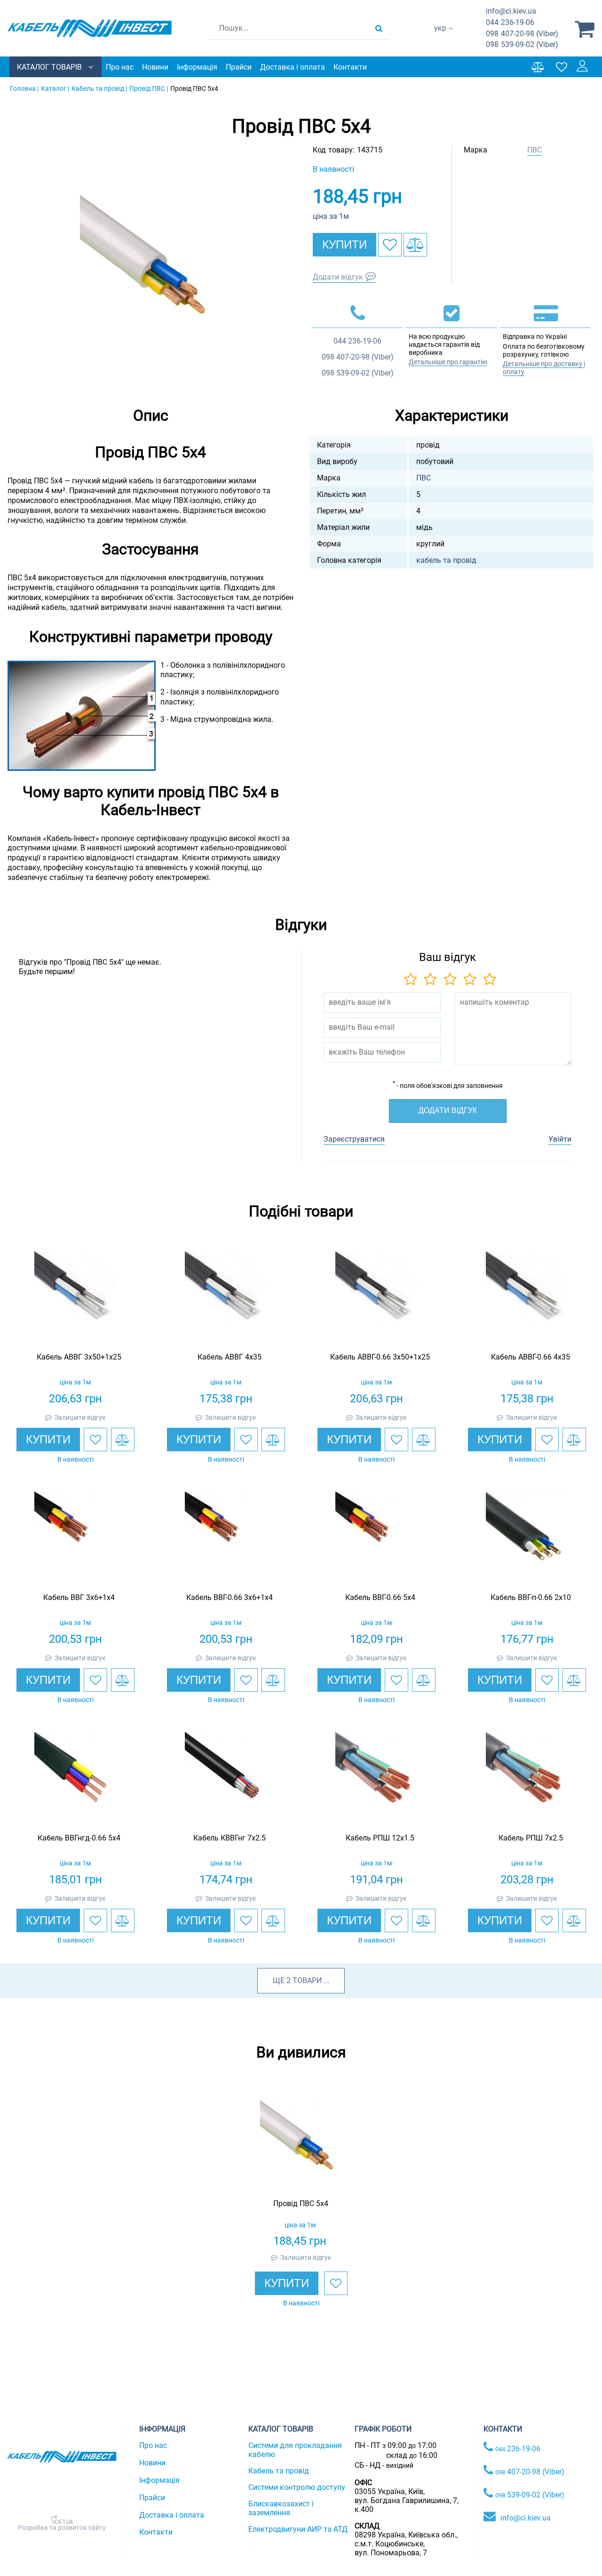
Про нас (120, 67)
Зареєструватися (354, 1139)
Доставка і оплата (293, 67)
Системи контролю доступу (297, 2487)
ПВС (535, 150)
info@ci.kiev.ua (526, 2518)
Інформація (197, 67)
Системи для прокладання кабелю (295, 2450)
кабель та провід (446, 560)
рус (440, 38)
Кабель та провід (279, 2471)
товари (307, 1980)
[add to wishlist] (390, 245)
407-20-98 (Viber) (522, 34)
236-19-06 (510, 22)
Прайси (239, 67)
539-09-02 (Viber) (522, 44)
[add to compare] (415, 245)
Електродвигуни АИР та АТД (298, 2529)
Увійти (560, 1139)
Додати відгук (338, 277)
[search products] (379, 28)
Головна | (24, 88)
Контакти (350, 67)
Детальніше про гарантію (448, 362)
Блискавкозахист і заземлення (281, 2508)
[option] (150, 265)
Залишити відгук (80, 1417)
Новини (155, 67)
